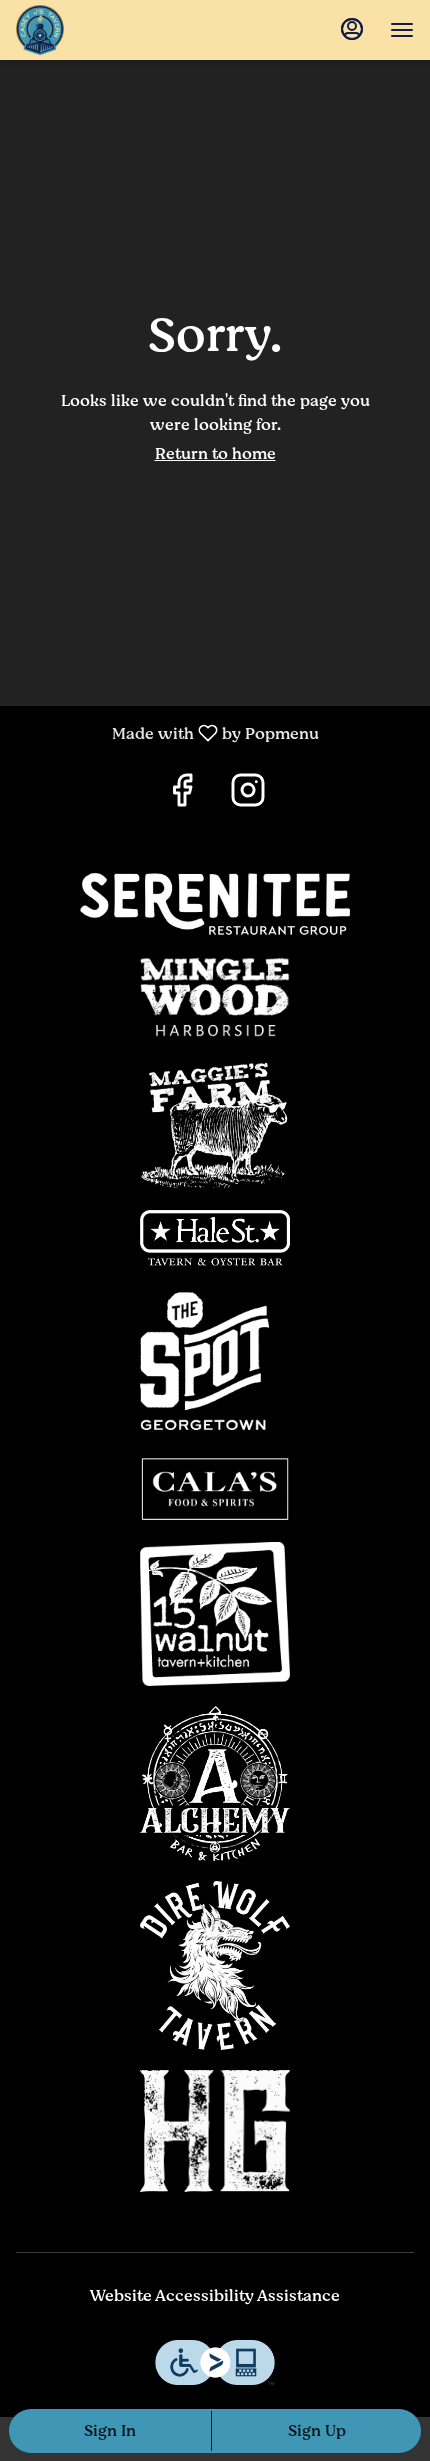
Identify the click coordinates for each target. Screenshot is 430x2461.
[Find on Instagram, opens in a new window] (248, 796)
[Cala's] (215, 1488)
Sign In (110, 2431)
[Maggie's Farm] (215, 1123)
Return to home (215, 454)
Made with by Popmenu (167, 732)
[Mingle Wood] (215, 996)
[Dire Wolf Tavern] (215, 1965)
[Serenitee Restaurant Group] (215, 903)
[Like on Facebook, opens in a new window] (182, 796)
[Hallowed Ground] (215, 2130)
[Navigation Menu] (402, 30)
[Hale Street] (215, 1237)
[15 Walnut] (215, 1613)
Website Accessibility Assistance (215, 2296)
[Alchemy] (215, 1783)
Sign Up (317, 2431)
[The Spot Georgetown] (215, 1360)
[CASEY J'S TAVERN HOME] (126, 30)
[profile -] (352, 29)
